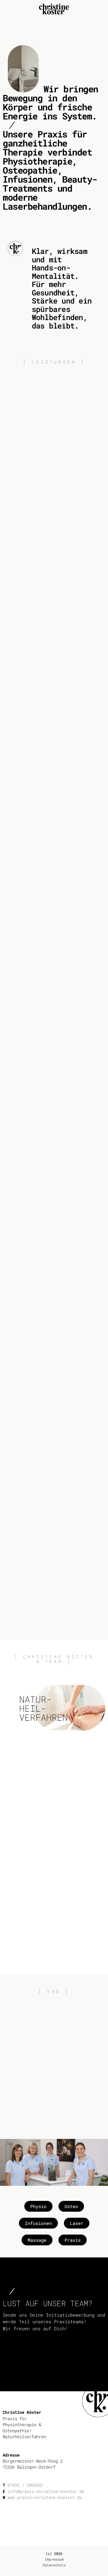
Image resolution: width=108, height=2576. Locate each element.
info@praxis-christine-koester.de (46, 2491)
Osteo (71, 2206)
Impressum (54, 2559)
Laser (77, 2223)
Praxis (73, 2240)
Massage (37, 2240)
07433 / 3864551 (25, 2485)
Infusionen (38, 2223)
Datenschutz (54, 2565)
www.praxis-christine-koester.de (45, 2497)
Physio (38, 2206)
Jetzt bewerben (54, 2374)
